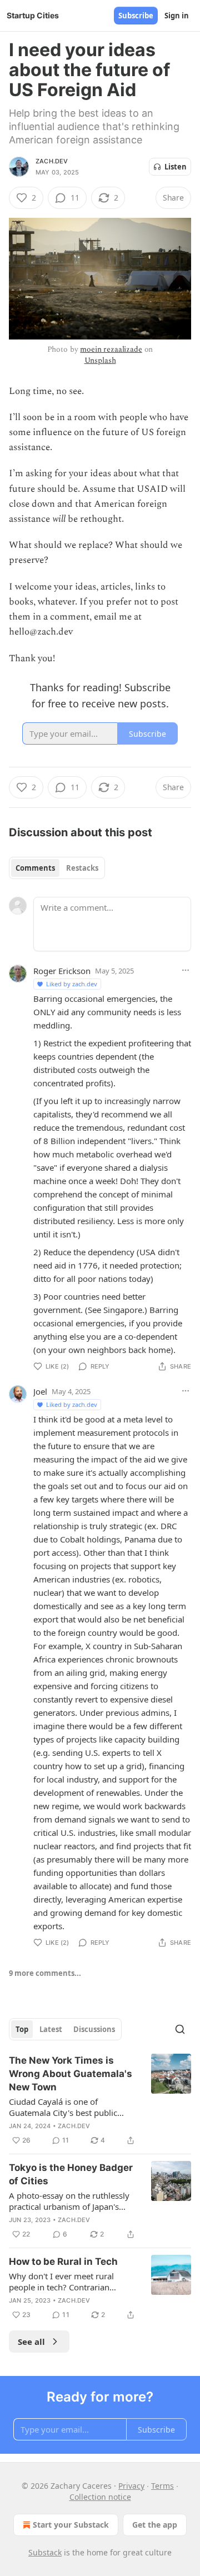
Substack (45, 2552)
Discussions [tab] (94, 2029)
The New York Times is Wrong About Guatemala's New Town (71, 2074)
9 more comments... (45, 1973)
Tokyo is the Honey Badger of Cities (71, 2174)
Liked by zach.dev (72, 984)
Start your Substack (71, 2525)
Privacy (131, 2486)
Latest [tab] (51, 2029)
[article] (100, 2100)
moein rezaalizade (111, 349)
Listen (176, 167)
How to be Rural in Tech (63, 2262)
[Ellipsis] (186, 970)
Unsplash (100, 360)
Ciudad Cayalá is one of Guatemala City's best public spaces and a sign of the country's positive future (63, 2107)
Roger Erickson (62, 971)
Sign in (177, 16)
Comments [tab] (35, 868)
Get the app (155, 2525)
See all (31, 2342)
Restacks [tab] (82, 868)
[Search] (180, 2029)
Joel (40, 1391)
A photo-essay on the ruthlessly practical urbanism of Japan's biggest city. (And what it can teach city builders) (69, 2201)
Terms (162, 2486)
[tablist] (57, 868)
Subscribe (136, 16)
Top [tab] (22, 2029)
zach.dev (52, 161)
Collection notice (100, 2497)
